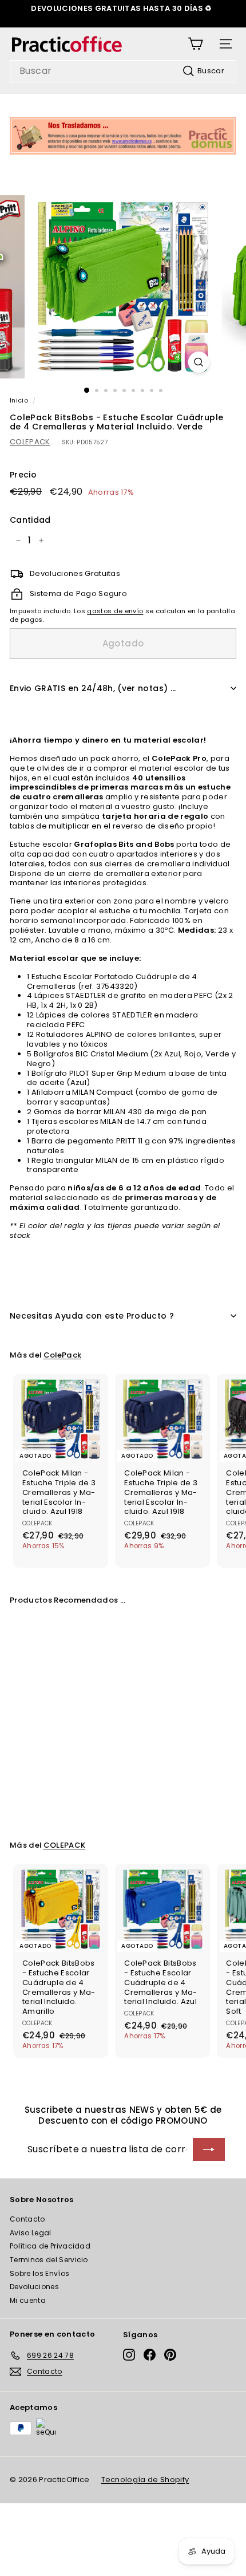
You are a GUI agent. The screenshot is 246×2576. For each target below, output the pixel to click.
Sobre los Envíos (39, 2273)
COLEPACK (30, 442)
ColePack (63, 1355)
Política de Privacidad (50, 2246)
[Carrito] (195, 44)
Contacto (27, 2219)
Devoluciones (34, 2287)
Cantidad (30, 520)
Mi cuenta (28, 2300)
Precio (23, 475)
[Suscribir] (209, 2149)
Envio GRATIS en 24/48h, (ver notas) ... (93, 688)
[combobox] (123, 71)
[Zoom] (198, 362)
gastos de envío (115, 611)
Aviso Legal (31, 2233)
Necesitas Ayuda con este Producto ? (92, 1316)
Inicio (19, 400)
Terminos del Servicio (49, 2260)
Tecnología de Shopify (145, 2480)
